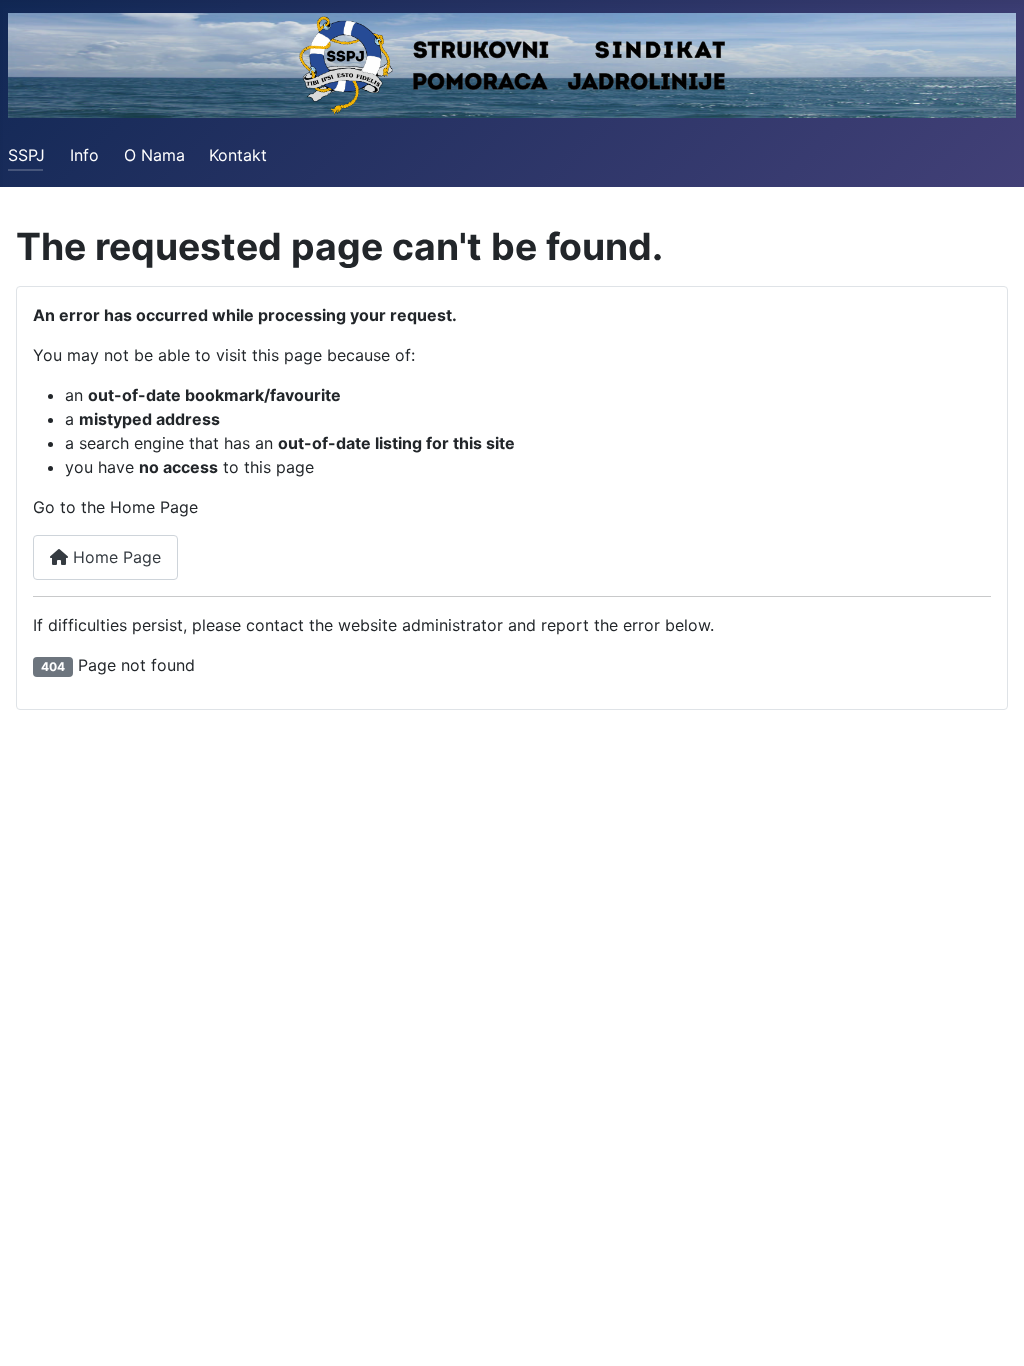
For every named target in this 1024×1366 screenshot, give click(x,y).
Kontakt (238, 155)
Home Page (114, 557)
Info (84, 155)
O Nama (154, 155)
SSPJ (26, 155)
